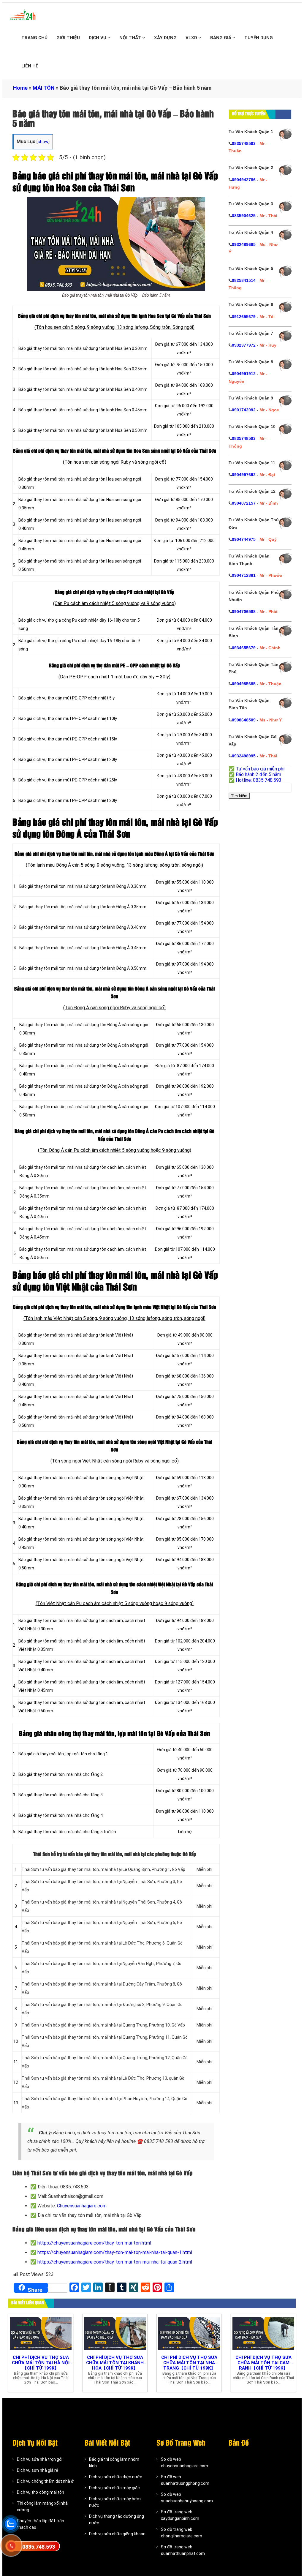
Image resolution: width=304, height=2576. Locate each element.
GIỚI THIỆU (68, 38)
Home (20, 88)
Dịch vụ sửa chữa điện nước (116, 2477)
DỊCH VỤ (98, 38)
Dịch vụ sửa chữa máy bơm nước (115, 2502)
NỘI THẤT (131, 38)
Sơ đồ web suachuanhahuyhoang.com (187, 2498)
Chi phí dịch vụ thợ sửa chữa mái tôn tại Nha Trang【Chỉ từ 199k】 (189, 2363)
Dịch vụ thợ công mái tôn (41, 2492)
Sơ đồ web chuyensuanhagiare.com (185, 2463)
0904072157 (244, 503)
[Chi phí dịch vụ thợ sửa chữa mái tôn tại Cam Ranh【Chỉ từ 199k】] (263, 2333)
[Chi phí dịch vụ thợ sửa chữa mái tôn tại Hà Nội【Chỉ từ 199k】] (41, 2333)
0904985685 (244, 684)
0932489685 (244, 244)
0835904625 (244, 216)
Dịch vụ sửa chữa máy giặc (114, 2488)
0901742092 (244, 410)
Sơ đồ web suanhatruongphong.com (185, 2480)
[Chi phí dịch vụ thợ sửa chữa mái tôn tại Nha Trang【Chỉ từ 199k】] (189, 2333)
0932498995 (244, 756)
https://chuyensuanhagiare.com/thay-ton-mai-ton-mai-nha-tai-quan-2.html (115, 2262)
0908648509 (244, 720)
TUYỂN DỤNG (259, 38)
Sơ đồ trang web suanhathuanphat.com (183, 2550)
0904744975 (244, 539)
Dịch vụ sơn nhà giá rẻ (38, 2470)
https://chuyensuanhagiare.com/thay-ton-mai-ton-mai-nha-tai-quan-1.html (115, 2252)
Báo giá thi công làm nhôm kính (114, 2463)
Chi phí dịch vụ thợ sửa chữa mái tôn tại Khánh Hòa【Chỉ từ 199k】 (115, 2363)
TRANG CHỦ (34, 38)
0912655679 (244, 317)
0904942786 (244, 180)
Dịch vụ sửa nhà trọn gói (40, 2459)
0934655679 (244, 648)
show (43, 142)
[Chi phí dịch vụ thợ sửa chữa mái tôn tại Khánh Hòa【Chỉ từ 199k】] (115, 2333)
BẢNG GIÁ (221, 38)
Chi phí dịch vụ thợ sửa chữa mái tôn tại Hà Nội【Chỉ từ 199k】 (41, 2363)
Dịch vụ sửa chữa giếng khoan (117, 2534)
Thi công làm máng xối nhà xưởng (42, 2506)
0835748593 (244, 143)
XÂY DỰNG (165, 38)
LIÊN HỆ (30, 66)
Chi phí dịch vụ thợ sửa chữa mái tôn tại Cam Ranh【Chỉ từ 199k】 (263, 2363)
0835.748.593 (39, 2547)
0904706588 (244, 612)
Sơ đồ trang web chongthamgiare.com (182, 2533)
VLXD (192, 38)
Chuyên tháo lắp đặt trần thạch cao (41, 2524)
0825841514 (244, 280)
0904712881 (244, 575)
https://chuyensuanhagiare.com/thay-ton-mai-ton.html (94, 2243)
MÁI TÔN (44, 88)
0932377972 (244, 345)
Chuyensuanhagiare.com (82, 2206)
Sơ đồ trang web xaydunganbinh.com (180, 2515)
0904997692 (244, 475)
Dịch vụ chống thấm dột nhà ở (45, 2481)
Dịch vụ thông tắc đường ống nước (117, 2520)
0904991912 (244, 374)
